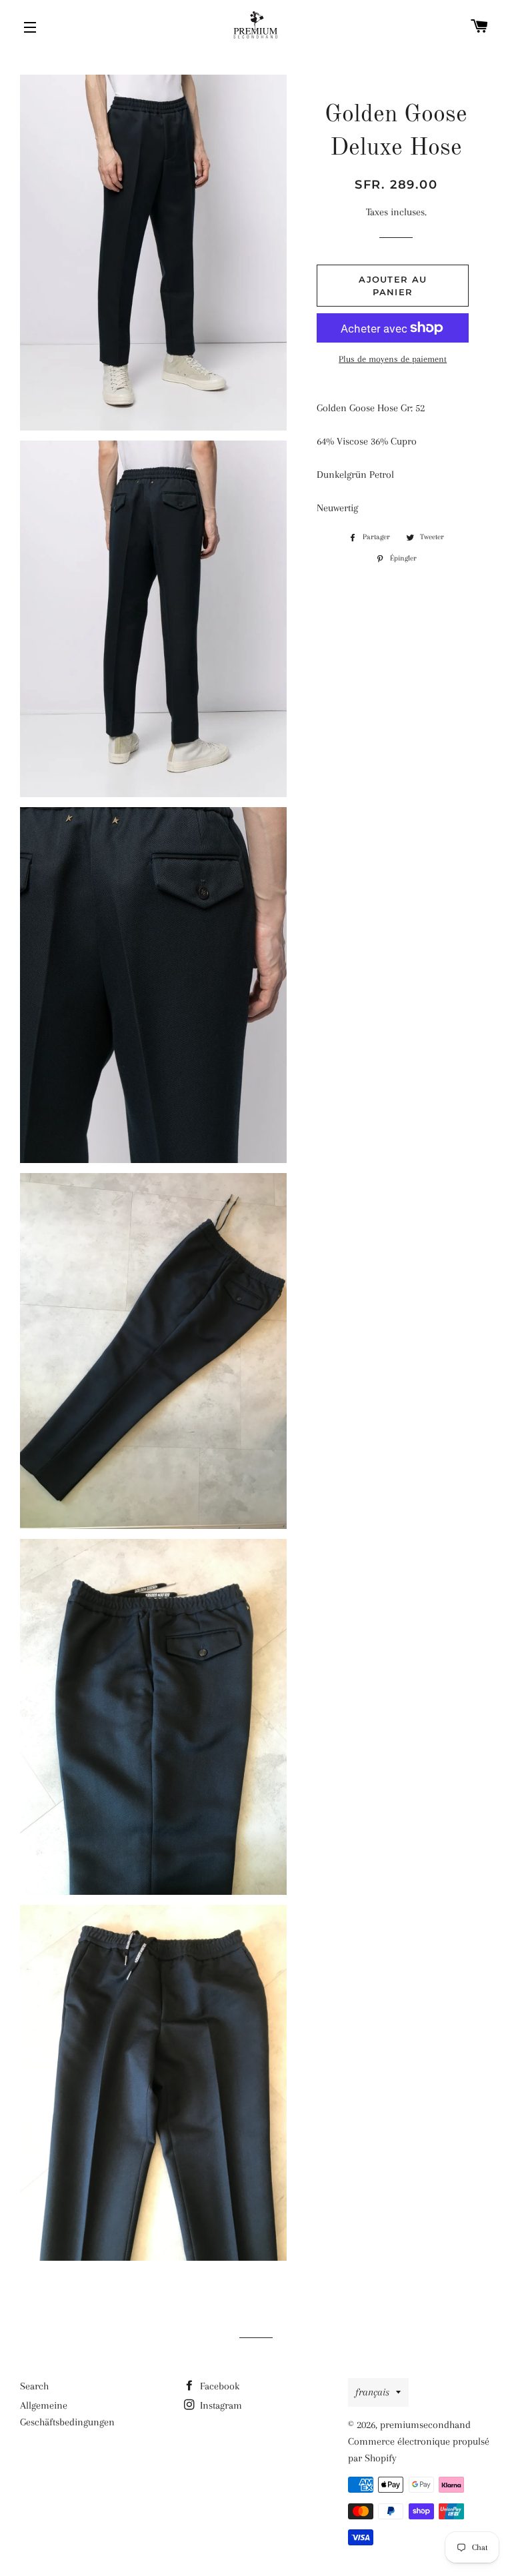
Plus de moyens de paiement (393, 359)
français (372, 2392)
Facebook (218, 2386)
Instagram (220, 2405)
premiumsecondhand (425, 2425)
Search (34, 2386)
